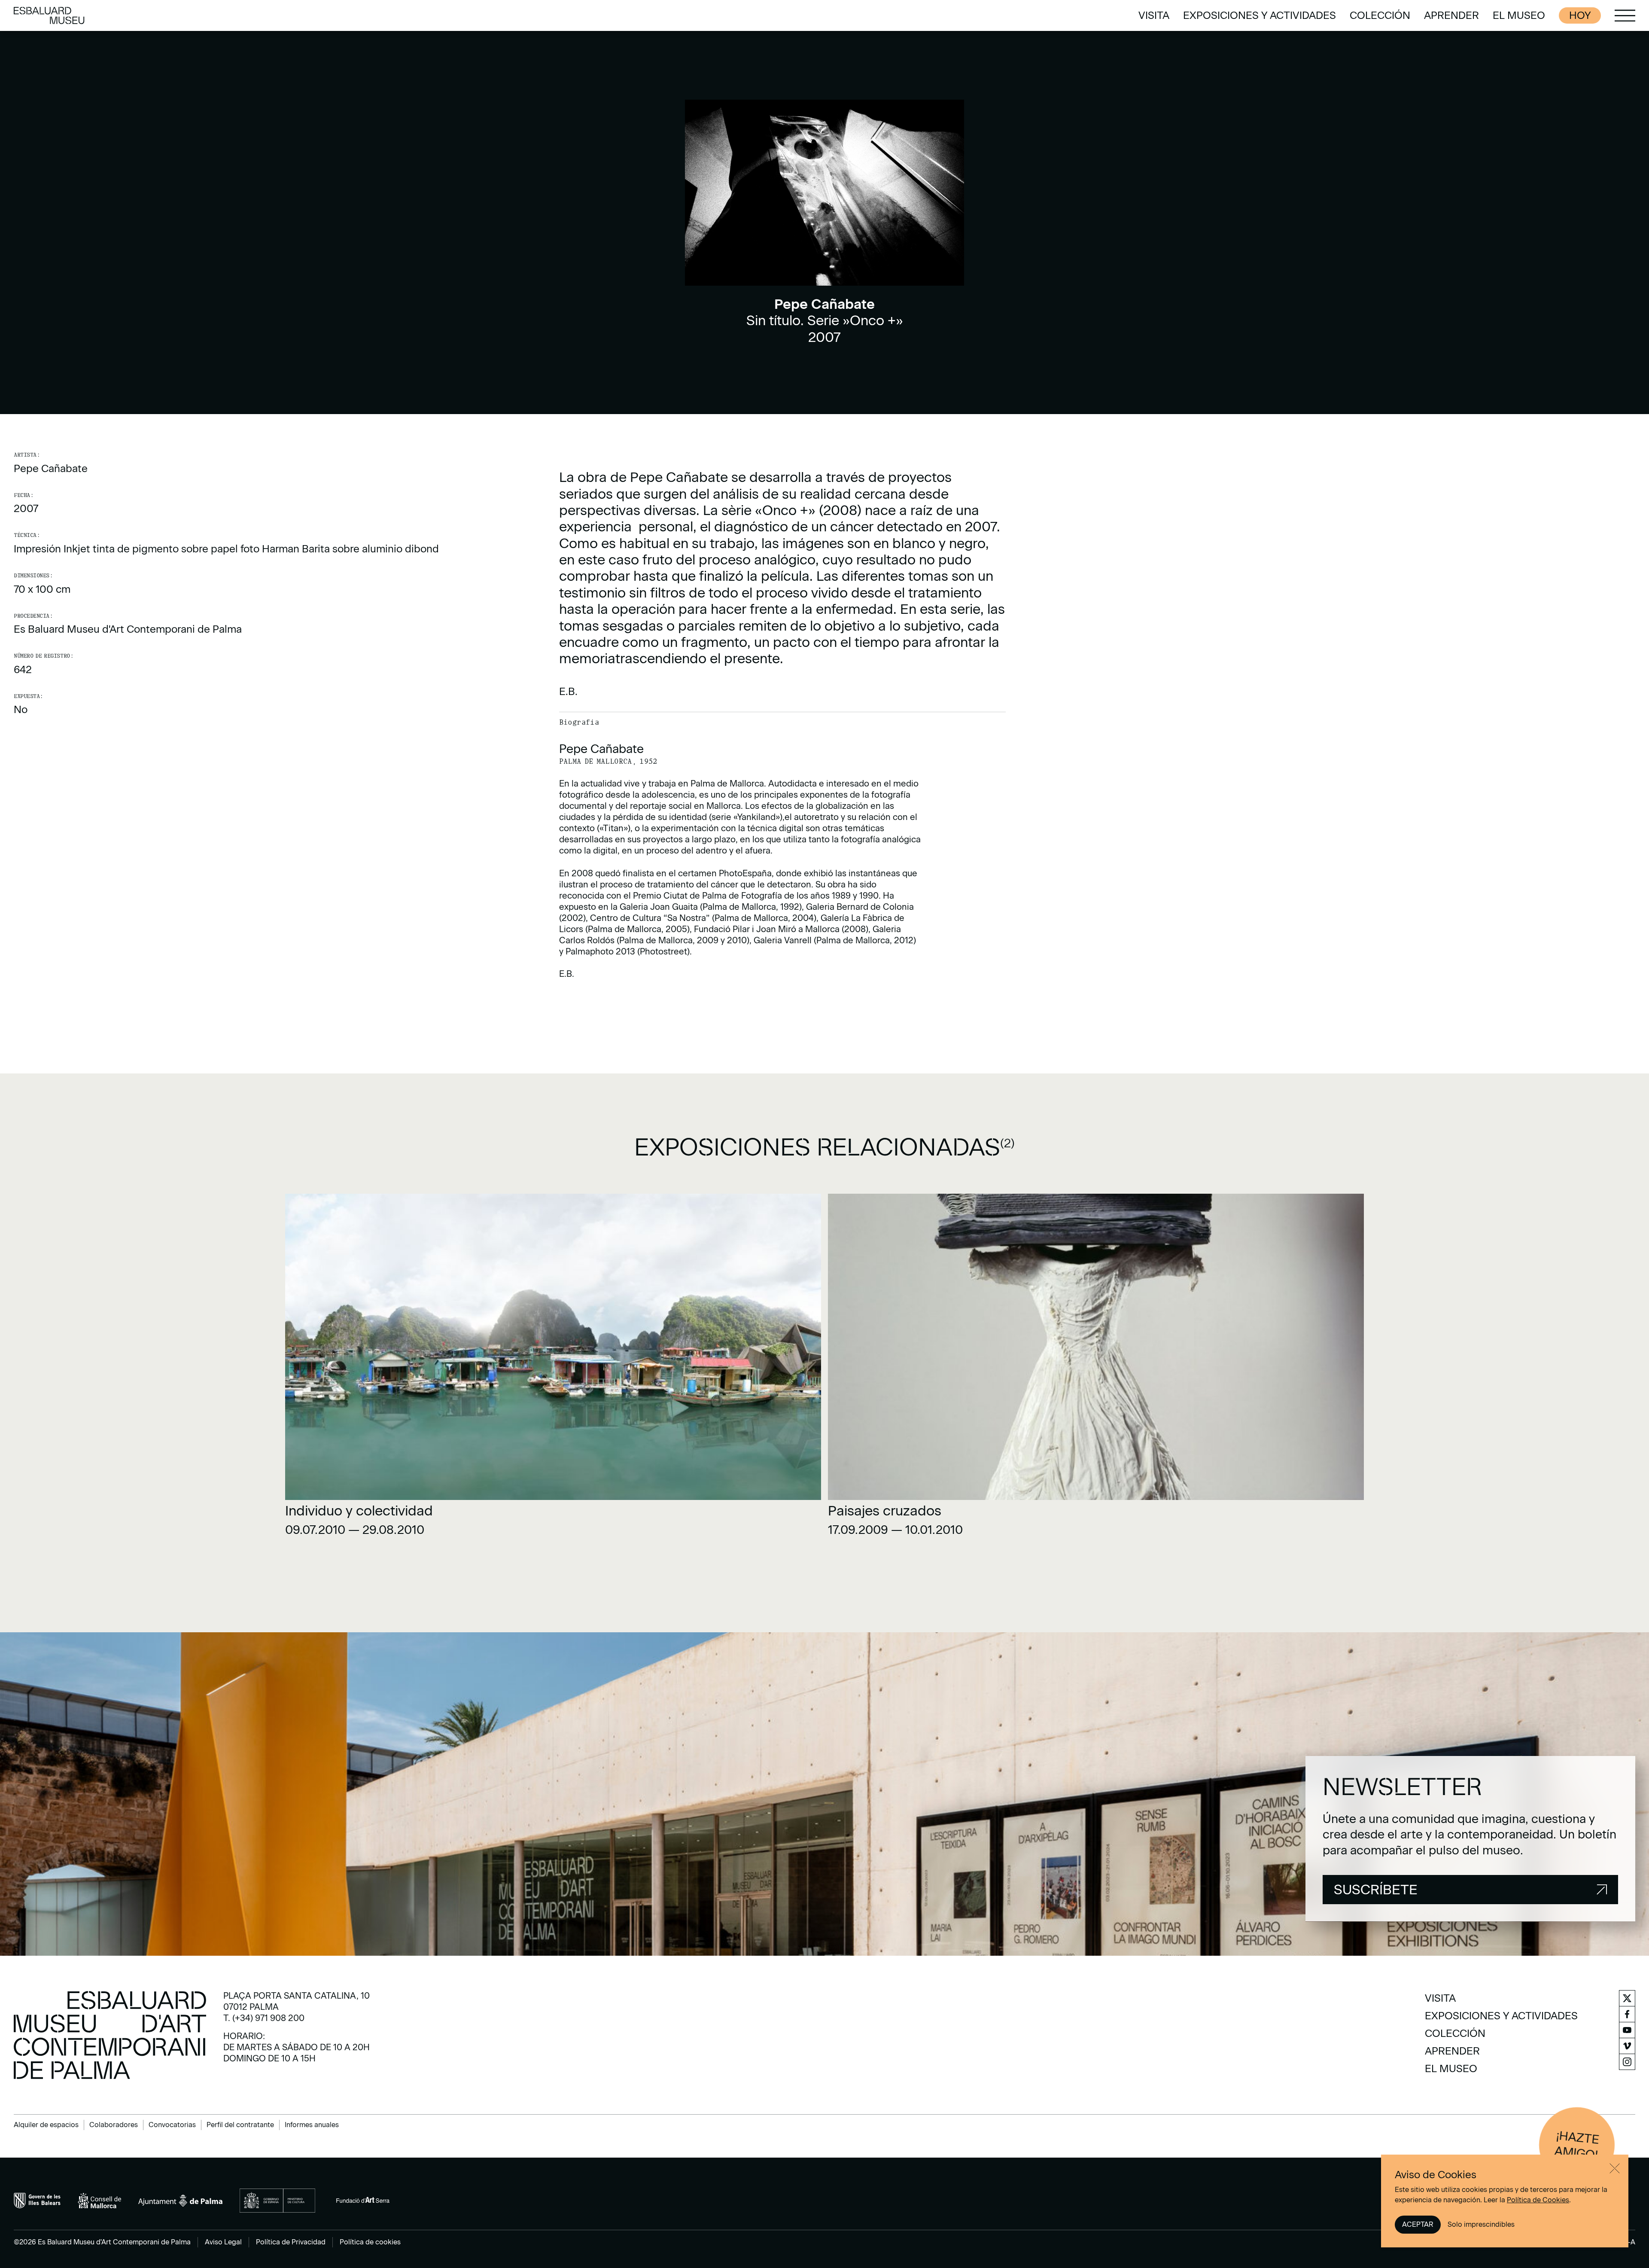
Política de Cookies (1538, 2200)
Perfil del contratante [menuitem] (240, 2125)
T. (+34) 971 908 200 (264, 2018)
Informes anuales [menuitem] (312, 2125)
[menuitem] (1154, 15)
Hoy (1580, 15)
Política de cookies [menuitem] (370, 2242)
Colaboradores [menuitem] (114, 2125)
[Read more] (553, 1368)
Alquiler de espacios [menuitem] (46, 2125)
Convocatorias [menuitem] (172, 2125)
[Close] (1615, 2168)
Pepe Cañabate (51, 468)
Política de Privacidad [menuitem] (291, 2242)
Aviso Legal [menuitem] (223, 2242)
